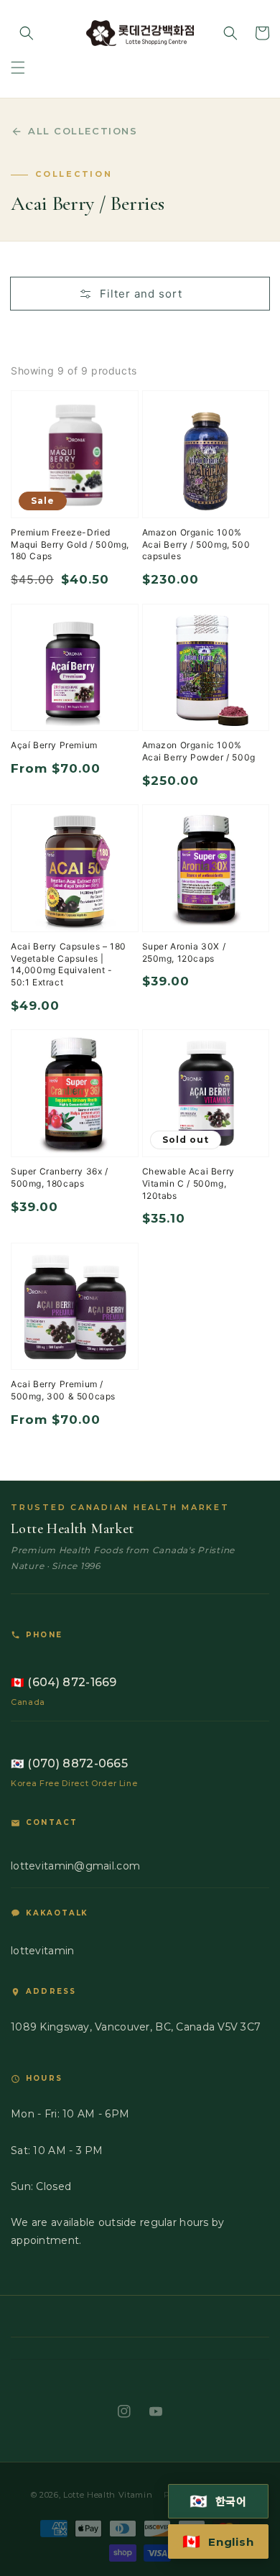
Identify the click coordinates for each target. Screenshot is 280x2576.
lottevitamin (42, 1951)
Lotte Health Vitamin (108, 2495)
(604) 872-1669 (64, 1682)
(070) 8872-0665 (69, 1763)
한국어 (219, 2501)
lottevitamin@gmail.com (75, 1866)
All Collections (83, 131)
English (218, 2541)
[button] (18, 68)
